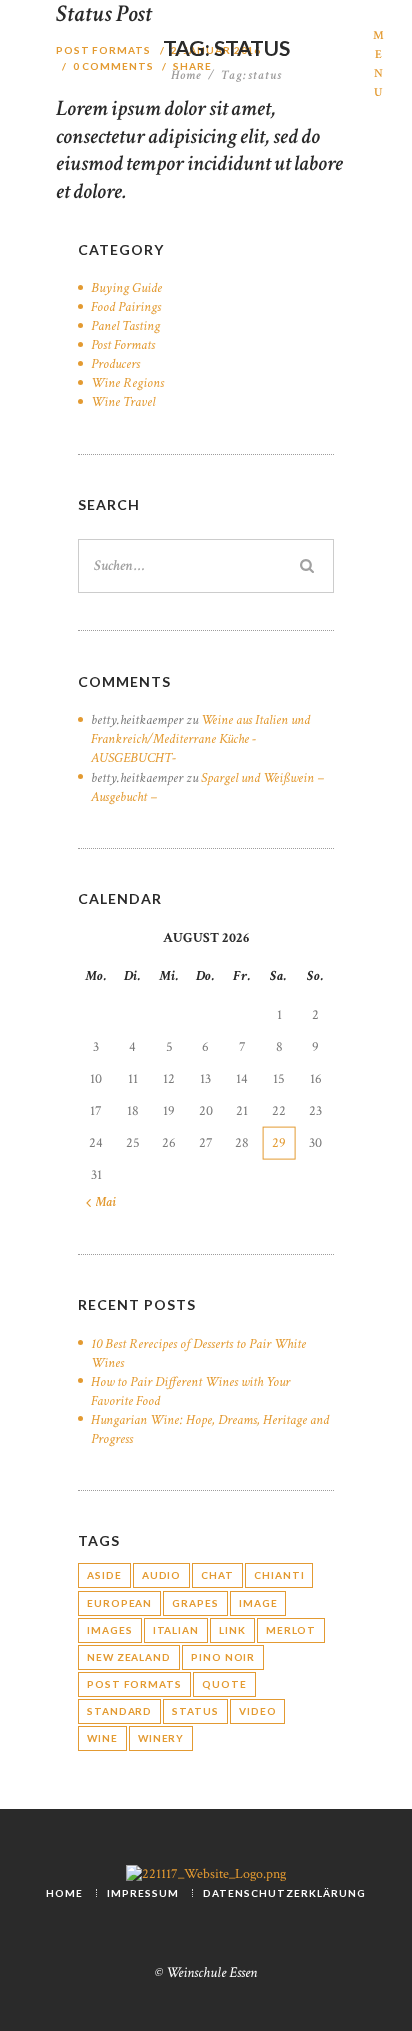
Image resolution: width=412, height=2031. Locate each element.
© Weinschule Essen (206, 1972)
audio (162, 1575)
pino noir (223, 1657)
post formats (134, 1684)
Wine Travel (123, 402)
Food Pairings (126, 307)
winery (161, 1738)
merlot (291, 1630)
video (258, 1711)
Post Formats (123, 345)
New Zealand (129, 1657)
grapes (195, 1603)
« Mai (101, 1202)
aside (104, 1575)
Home (186, 76)
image (258, 1603)
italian (176, 1630)
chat (217, 1575)
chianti (279, 1575)
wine (102, 1738)
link (232, 1630)
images (109, 1630)
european (119, 1603)
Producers (115, 364)
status (195, 1711)
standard (119, 1711)
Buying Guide (126, 288)
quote (224, 1684)
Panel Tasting (125, 326)
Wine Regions (127, 383)
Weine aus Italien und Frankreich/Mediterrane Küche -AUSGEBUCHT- (200, 739)
